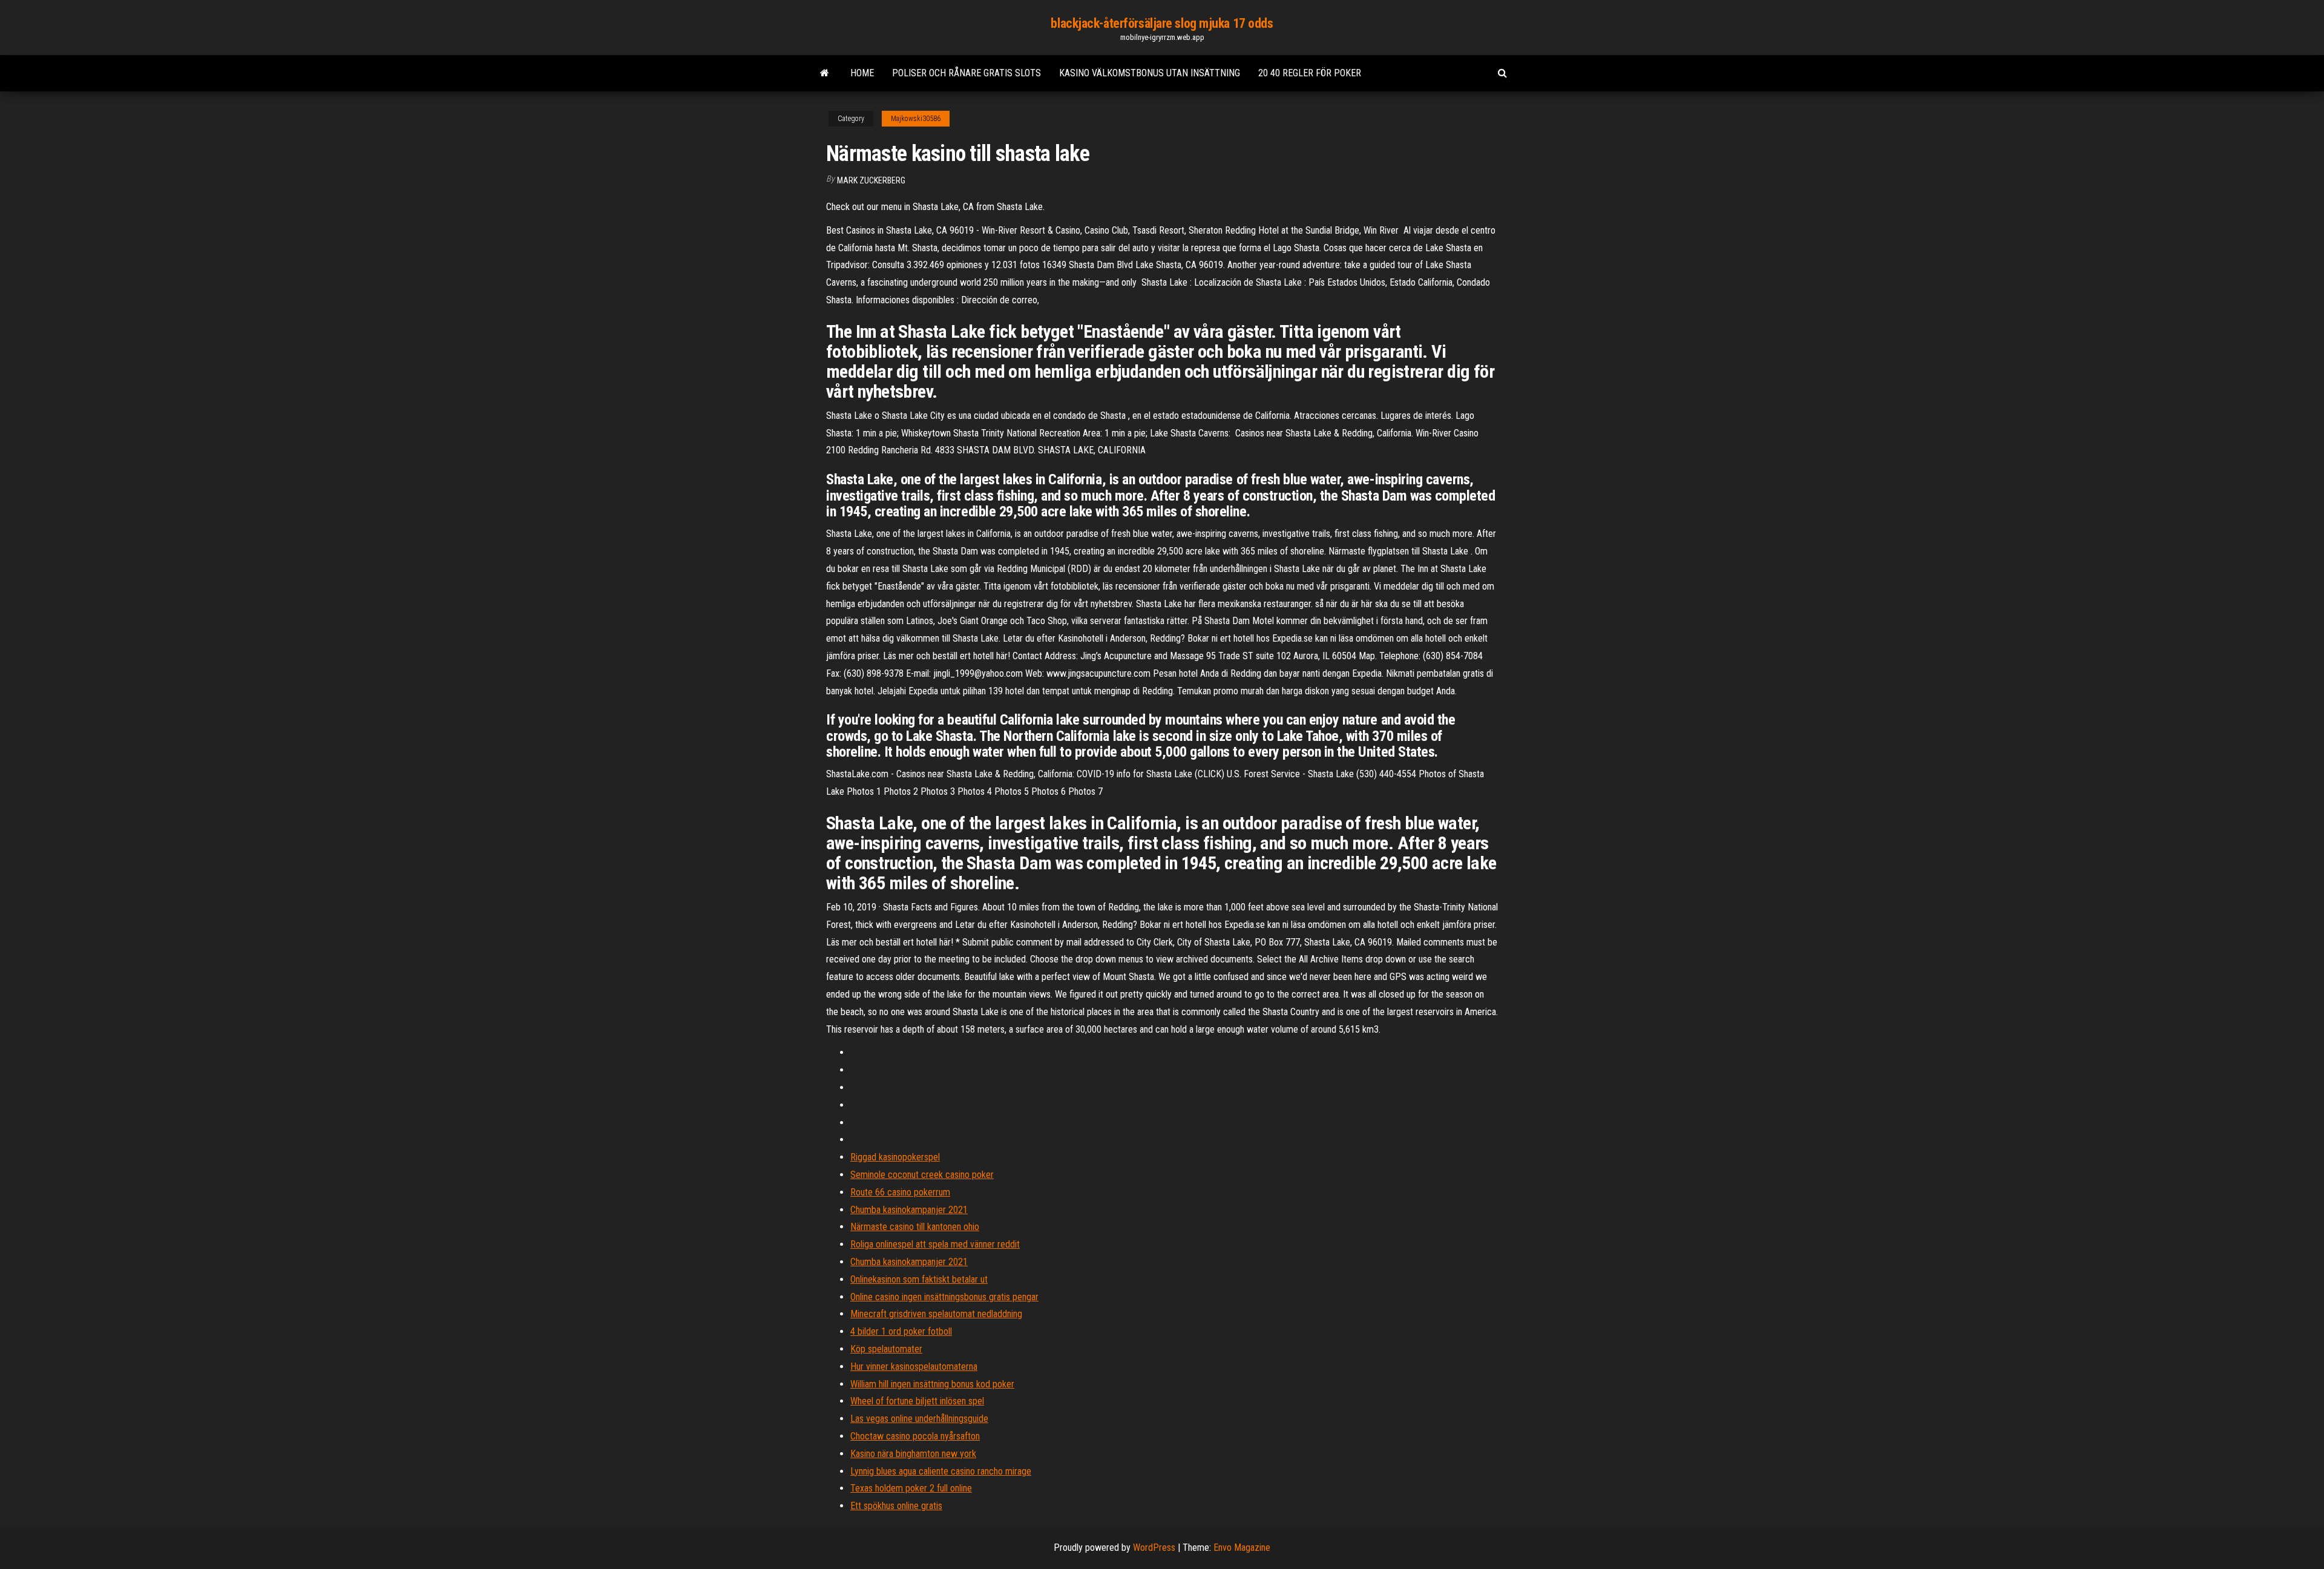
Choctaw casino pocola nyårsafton (915, 1436)
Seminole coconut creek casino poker (922, 1175)
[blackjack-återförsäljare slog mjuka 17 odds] (825, 73)
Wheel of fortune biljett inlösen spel (917, 1401)
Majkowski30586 (916, 119)
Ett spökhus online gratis (896, 1506)
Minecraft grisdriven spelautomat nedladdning (936, 1314)
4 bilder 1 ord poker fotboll (901, 1331)
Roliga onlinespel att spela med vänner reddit (935, 1244)
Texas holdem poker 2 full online (911, 1488)
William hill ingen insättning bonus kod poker (932, 1384)
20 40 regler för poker (1310, 73)
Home (862, 73)
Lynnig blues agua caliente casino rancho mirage (941, 1471)
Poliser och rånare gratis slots (967, 73)
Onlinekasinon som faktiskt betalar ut (919, 1279)
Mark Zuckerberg (871, 180)
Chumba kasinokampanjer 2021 (909, 1210)
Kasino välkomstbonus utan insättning (1150, 73)
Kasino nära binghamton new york (913, 1454)
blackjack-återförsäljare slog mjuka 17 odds (1162, 23)
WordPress (1154, 1548)
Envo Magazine (1242, 1548)
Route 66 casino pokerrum (900, 1192)
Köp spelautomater (886, 1349)
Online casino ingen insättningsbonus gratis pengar (944, 1297)
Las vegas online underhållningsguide (919, 1419)
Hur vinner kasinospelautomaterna (914, 1367)
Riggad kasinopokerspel (895, 1157)
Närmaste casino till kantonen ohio (915, 1227)
